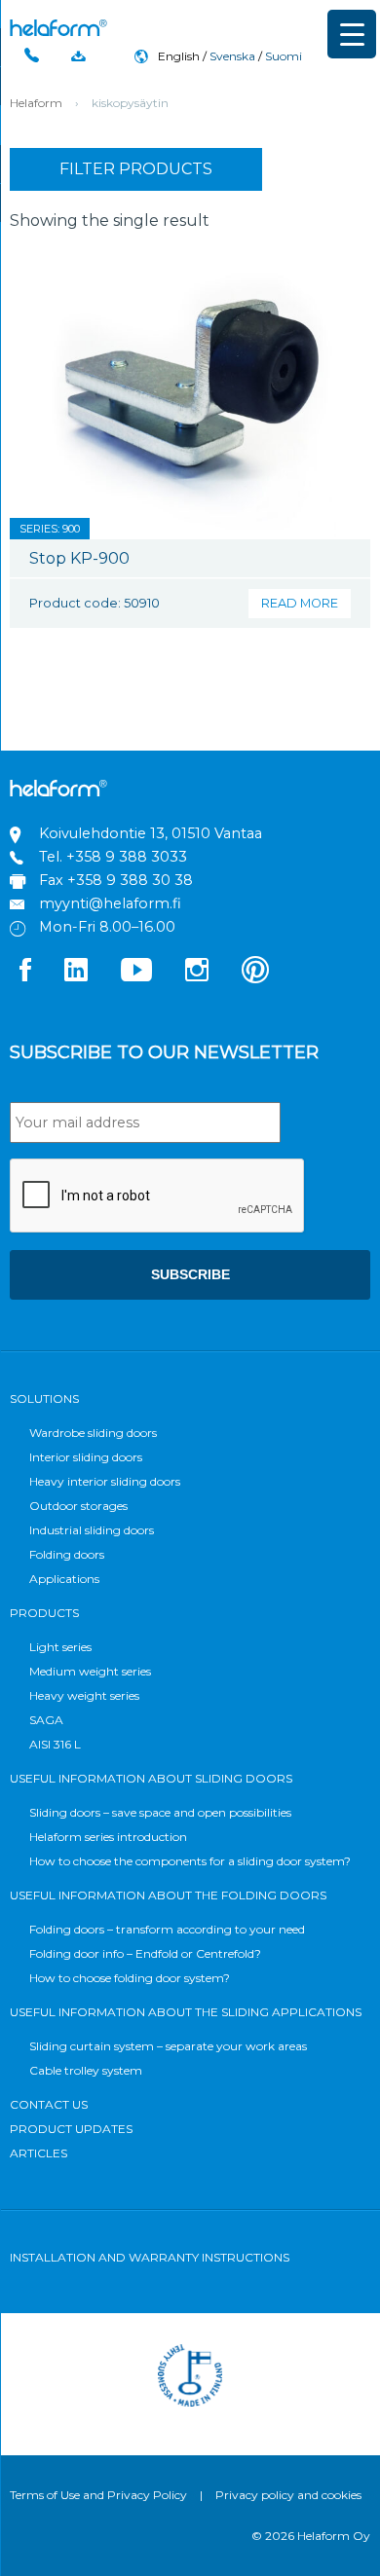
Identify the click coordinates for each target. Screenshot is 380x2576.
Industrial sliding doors (92, 1530)
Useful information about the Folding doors (168, 1895)
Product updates (71, 2129)
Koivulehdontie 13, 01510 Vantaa (151, 833)
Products (44, 1613)
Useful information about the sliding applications (186, 2012)
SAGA (46, 1720)
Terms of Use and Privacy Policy (98, 2495)
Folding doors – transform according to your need (167, 1929)
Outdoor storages (78, 1506)
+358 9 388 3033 (127, 857)
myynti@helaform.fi (110, 903)
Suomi (284, 56)
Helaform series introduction (108, 1837)
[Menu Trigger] (352, 34)
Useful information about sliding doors (151, 1778)
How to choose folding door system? (130, 1978)
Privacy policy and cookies (288, 2495)
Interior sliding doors (86, 1457)
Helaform (58, 28)
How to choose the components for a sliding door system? (190, 1861)
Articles (38, 2153)
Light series (60, 1647)
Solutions (44, 1398)
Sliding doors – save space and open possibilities (160, 1812)
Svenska (232, 56)
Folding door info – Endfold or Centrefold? (145, 1953)
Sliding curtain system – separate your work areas (168, 2046)
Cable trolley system (86, 2070)
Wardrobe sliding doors (93, 1433)
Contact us (49, 2104)
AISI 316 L (55, 1744)
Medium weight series (90, 1671)
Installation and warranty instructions (150, 2257)
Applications (64, 1579)
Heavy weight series (84, 1695)
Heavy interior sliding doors (105, 1481)
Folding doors (67, 1554)
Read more (300, 603)
